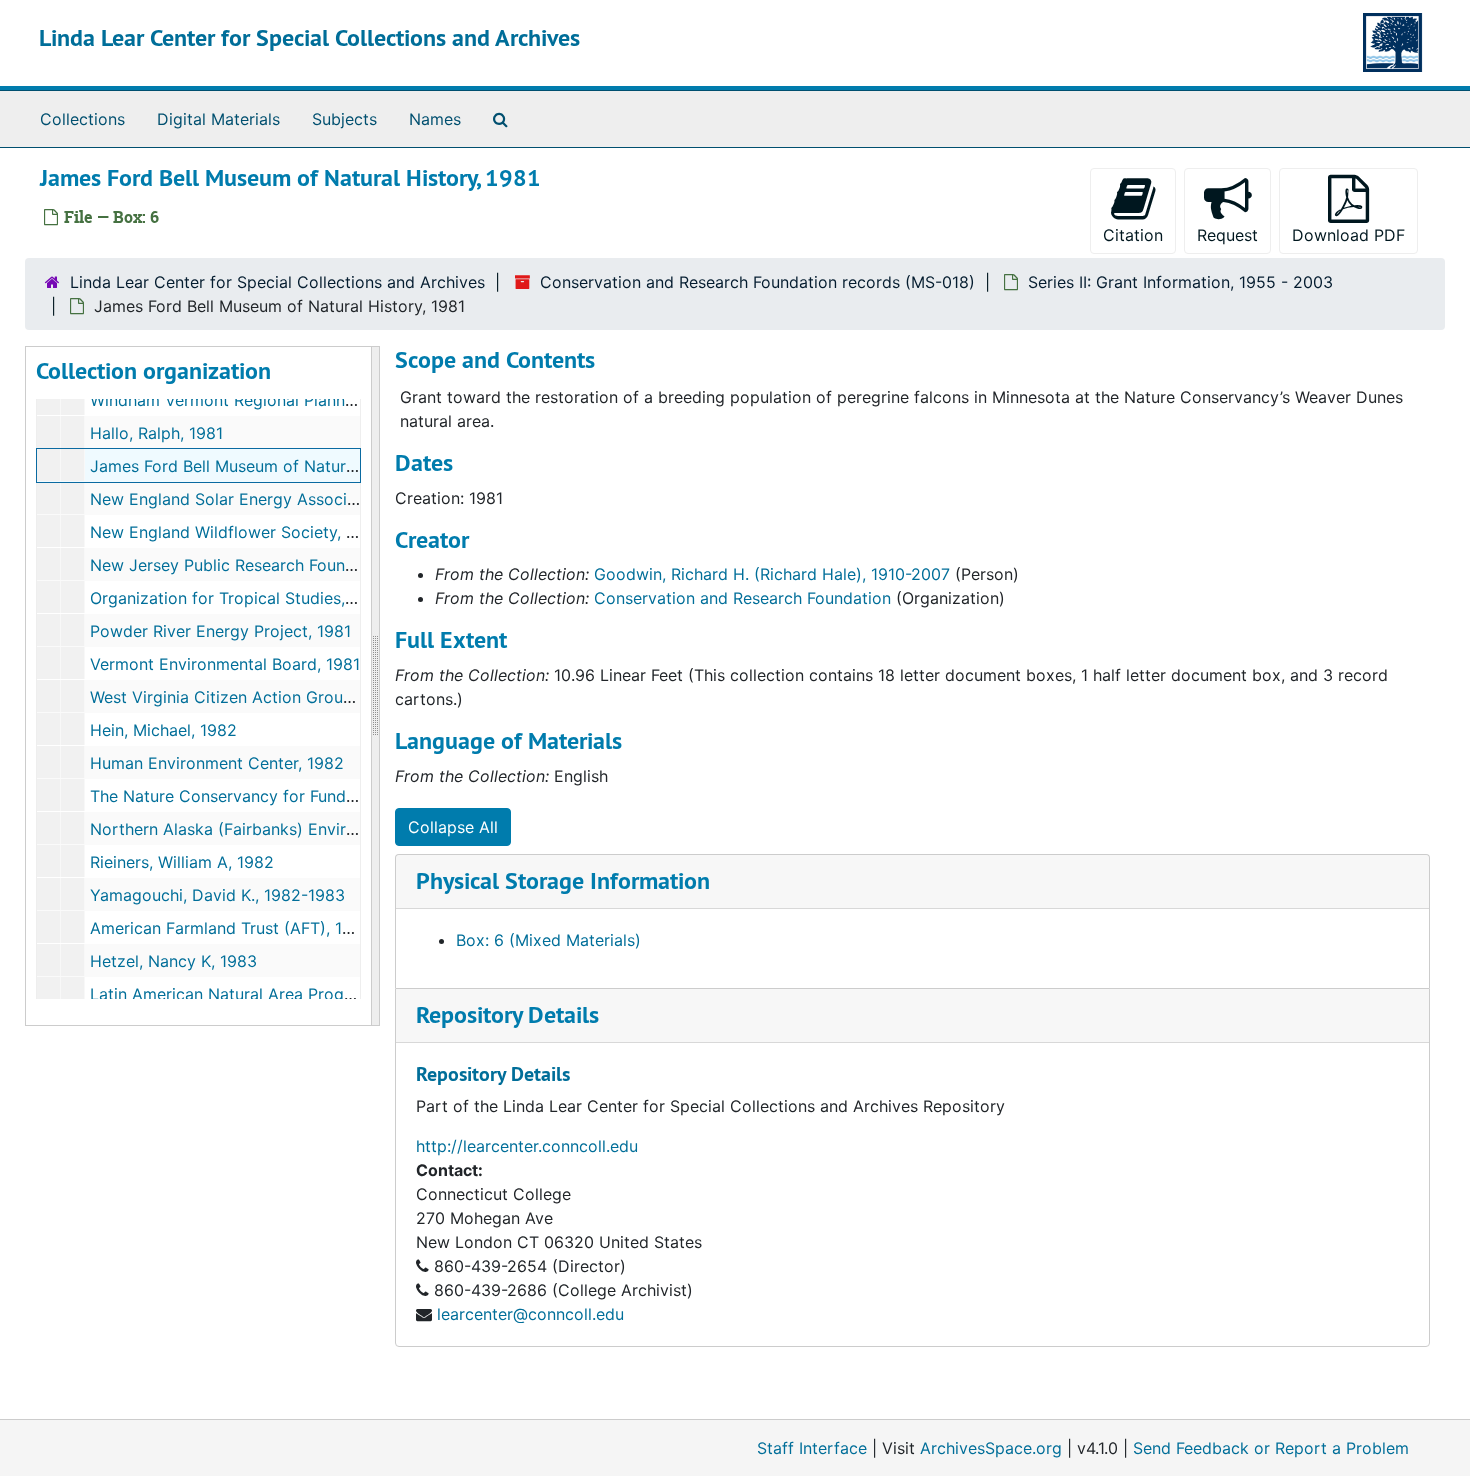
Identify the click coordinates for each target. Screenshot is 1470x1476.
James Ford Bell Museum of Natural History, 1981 (275, 466)
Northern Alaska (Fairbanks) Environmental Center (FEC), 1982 (328, 829)
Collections (82, 119)
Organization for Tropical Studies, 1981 (237, 598)
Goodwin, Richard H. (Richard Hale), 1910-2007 (772, 574)
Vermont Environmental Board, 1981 (225, 664)
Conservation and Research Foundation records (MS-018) (757, 282)
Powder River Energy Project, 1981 (220, 631)
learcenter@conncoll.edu (530, 1314)
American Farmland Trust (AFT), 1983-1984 (253, 928)
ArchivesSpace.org (991, 1448)
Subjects (344, 119)
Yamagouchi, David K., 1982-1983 (217, 895)
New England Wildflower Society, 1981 (235, 532)
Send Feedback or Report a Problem (1271, 1448)
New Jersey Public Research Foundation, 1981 (263, 565)
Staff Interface (812, 1448)
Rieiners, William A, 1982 (182, 862)
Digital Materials (218, 119)
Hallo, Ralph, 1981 (156, 433)
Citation (1133, 235)
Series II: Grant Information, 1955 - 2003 (1180, 282)
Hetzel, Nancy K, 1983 (173, 961)
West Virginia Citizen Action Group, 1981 (243, 697)
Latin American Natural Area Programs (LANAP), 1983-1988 (316, 994)
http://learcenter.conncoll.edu (527, 1146)
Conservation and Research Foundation (742, 598)
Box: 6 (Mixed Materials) (548, 940)
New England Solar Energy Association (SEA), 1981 (283, 499)
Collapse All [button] (453, 827)
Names (435, 119)
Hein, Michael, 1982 (163, 730)
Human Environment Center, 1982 (217, 763)
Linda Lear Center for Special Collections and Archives (309, 37)
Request (1227, 235)
